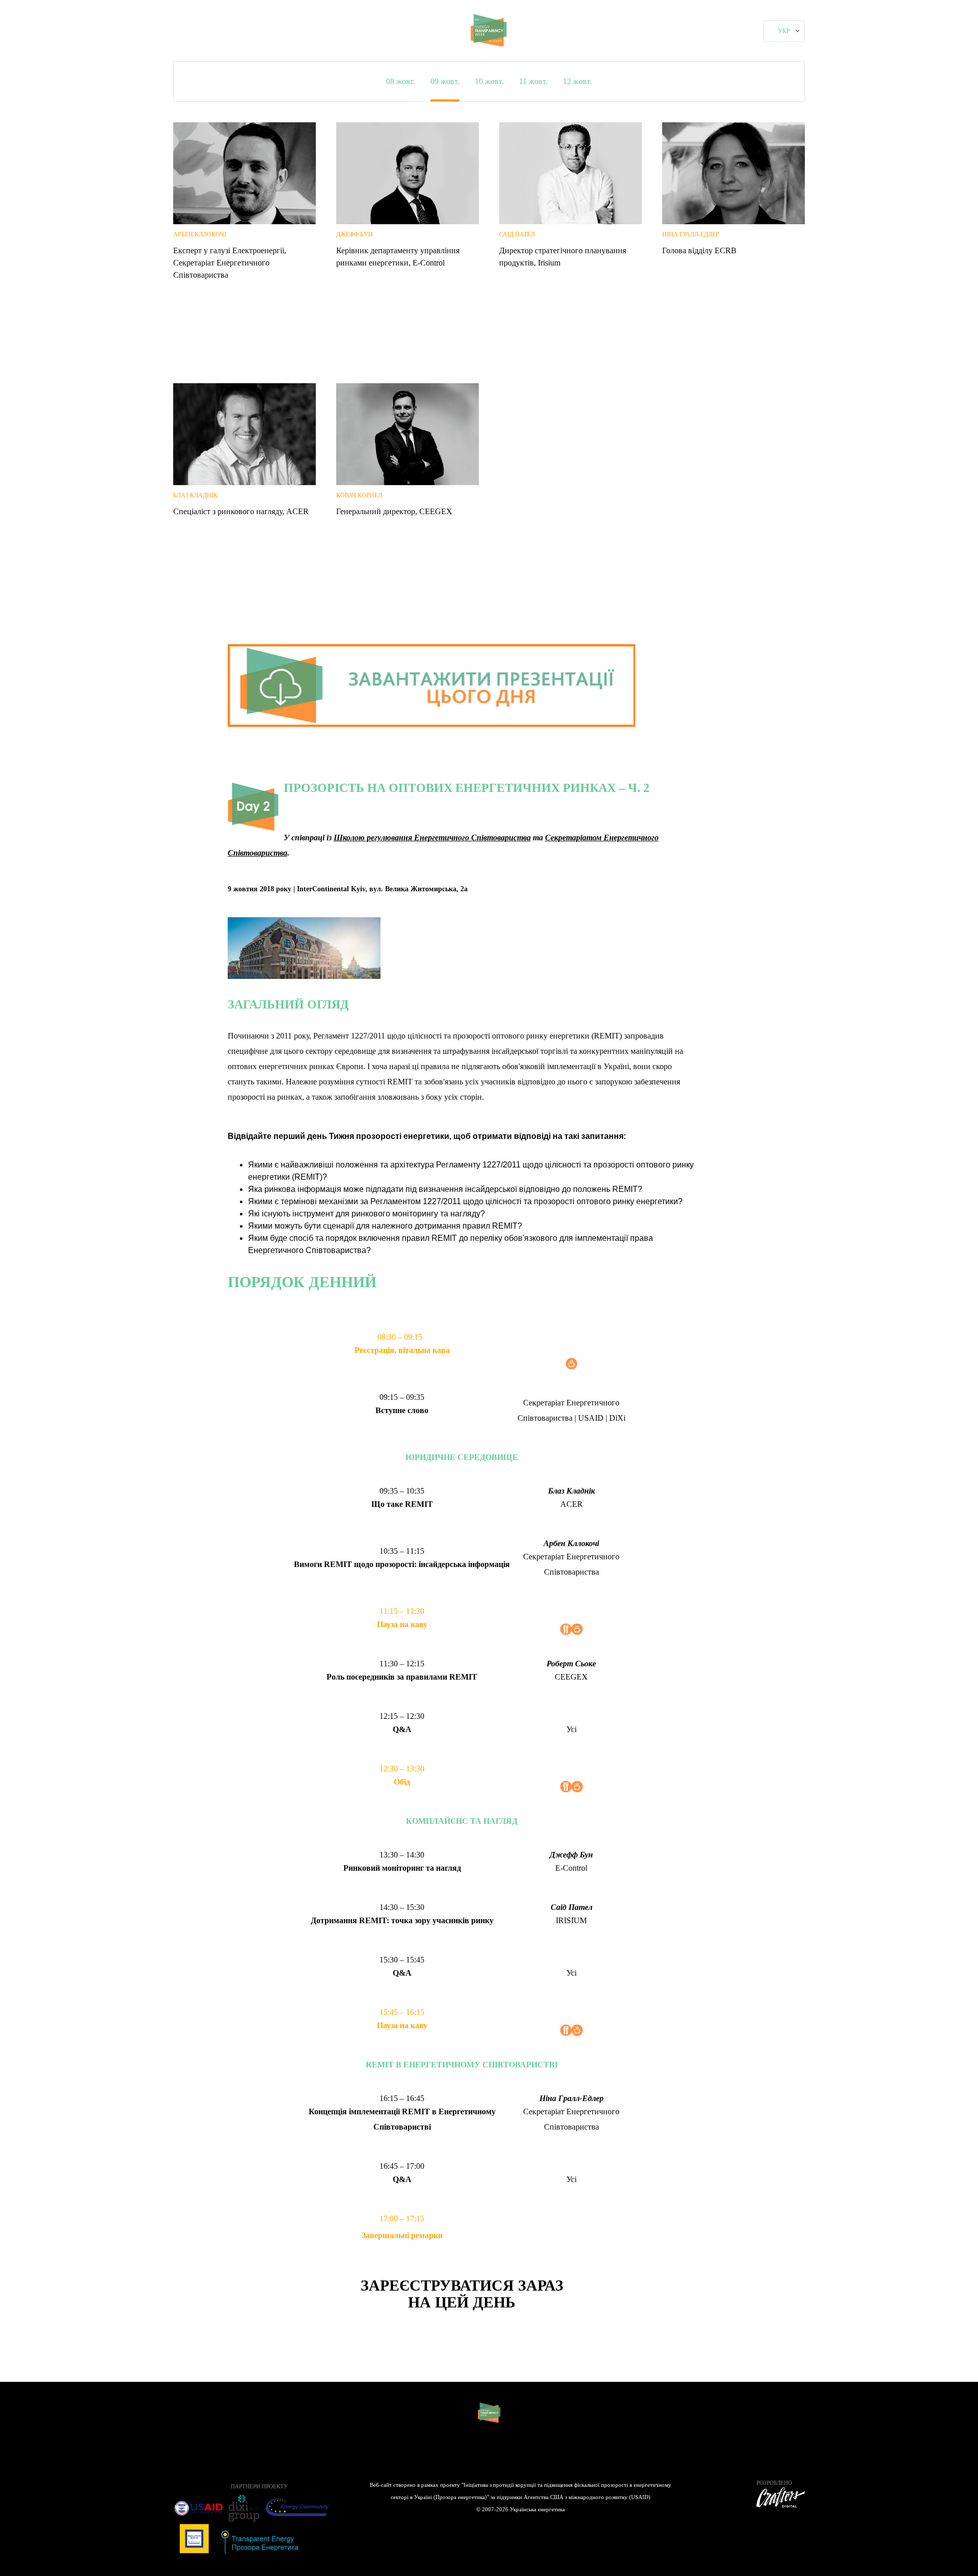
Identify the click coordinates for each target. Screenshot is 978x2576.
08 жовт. (401, 81)
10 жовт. (489, 81)
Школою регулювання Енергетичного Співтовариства (432, 838)
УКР (784, 31)
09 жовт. (445, 81)
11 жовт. (533, 81)
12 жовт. (577, 81)
